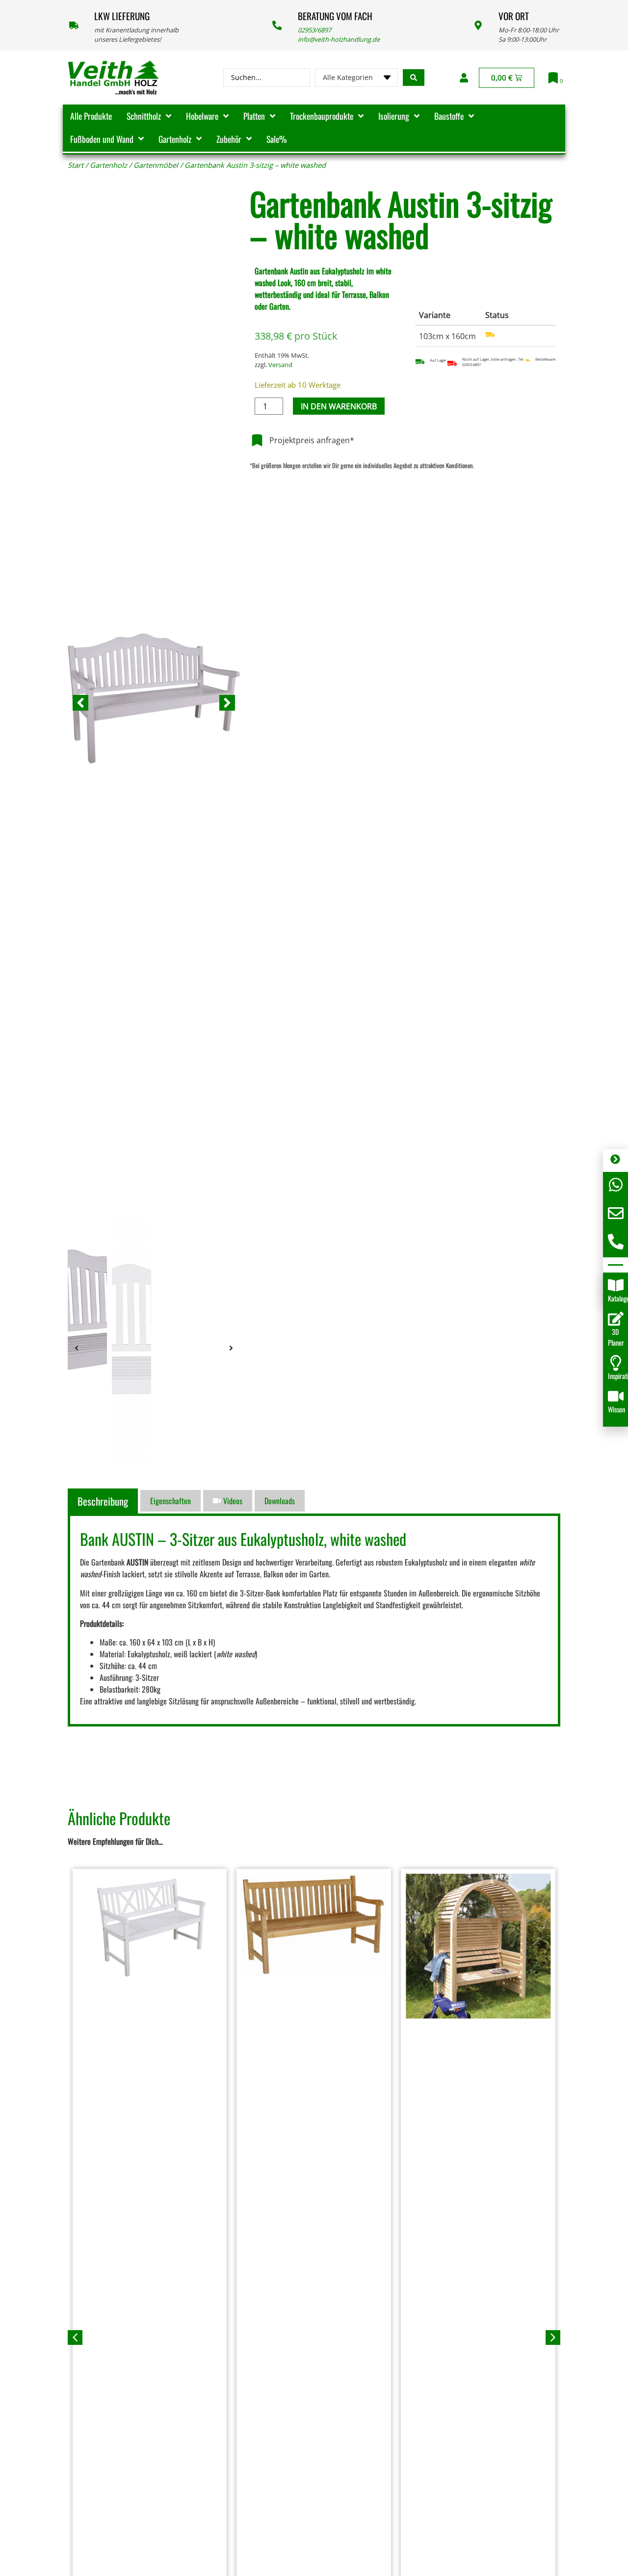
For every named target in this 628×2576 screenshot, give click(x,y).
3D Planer (616, 1337)
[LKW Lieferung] (74, 25)
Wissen (616, 1409)
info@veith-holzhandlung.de (339, 39)
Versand (280, 365)
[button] (80, 703)
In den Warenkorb (339, 406)
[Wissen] (616, 1396)
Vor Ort (514, 16)
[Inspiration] (616, 1363)
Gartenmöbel (156, 165)
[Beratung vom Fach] (277, 25)
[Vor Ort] (478, 25)
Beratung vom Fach (335, 16)
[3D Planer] (616, 1319)
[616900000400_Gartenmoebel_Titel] (154, 703)
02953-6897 (471, 365)
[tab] (104, 1501)
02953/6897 (314, 30)
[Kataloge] (616, 1285)
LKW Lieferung (122, 16)
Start (76, 165)
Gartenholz (108, 165)
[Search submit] (414, 78)
